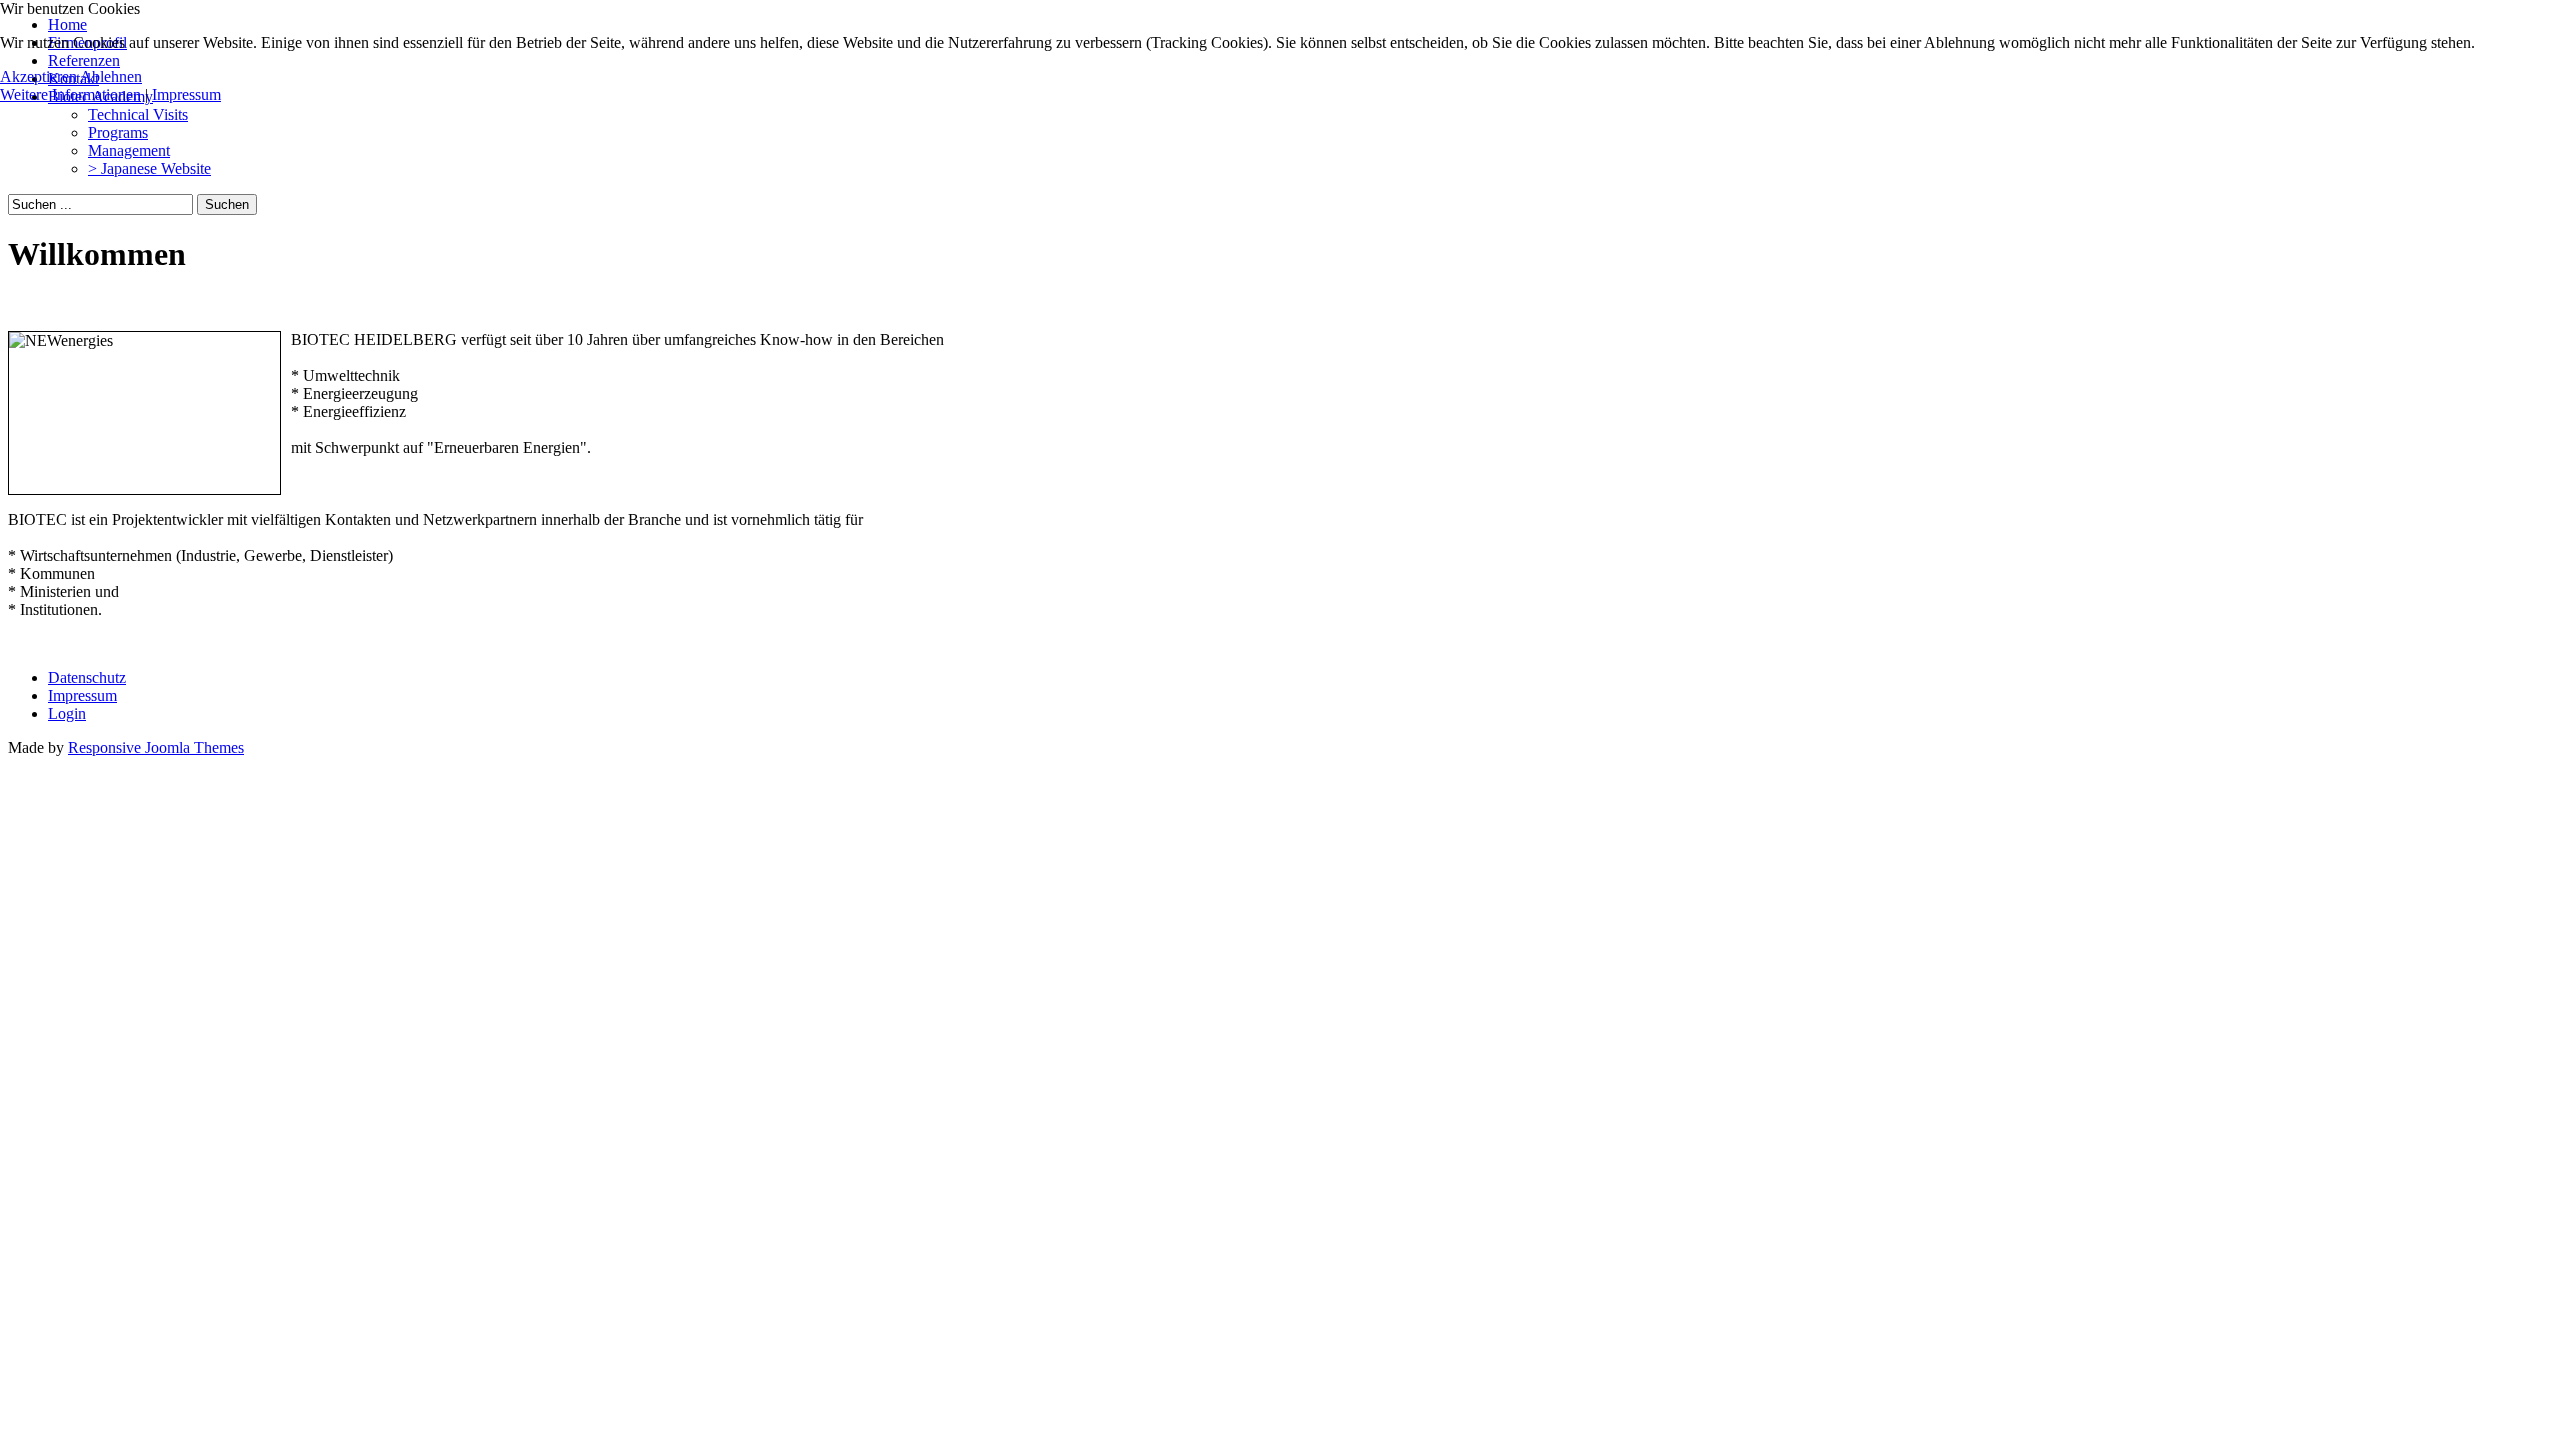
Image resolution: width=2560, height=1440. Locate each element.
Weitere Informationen (70, 94)
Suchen (227, 204)
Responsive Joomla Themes (156, 747)
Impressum (186, 94)
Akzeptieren (38, 76)
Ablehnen (111, 76)
